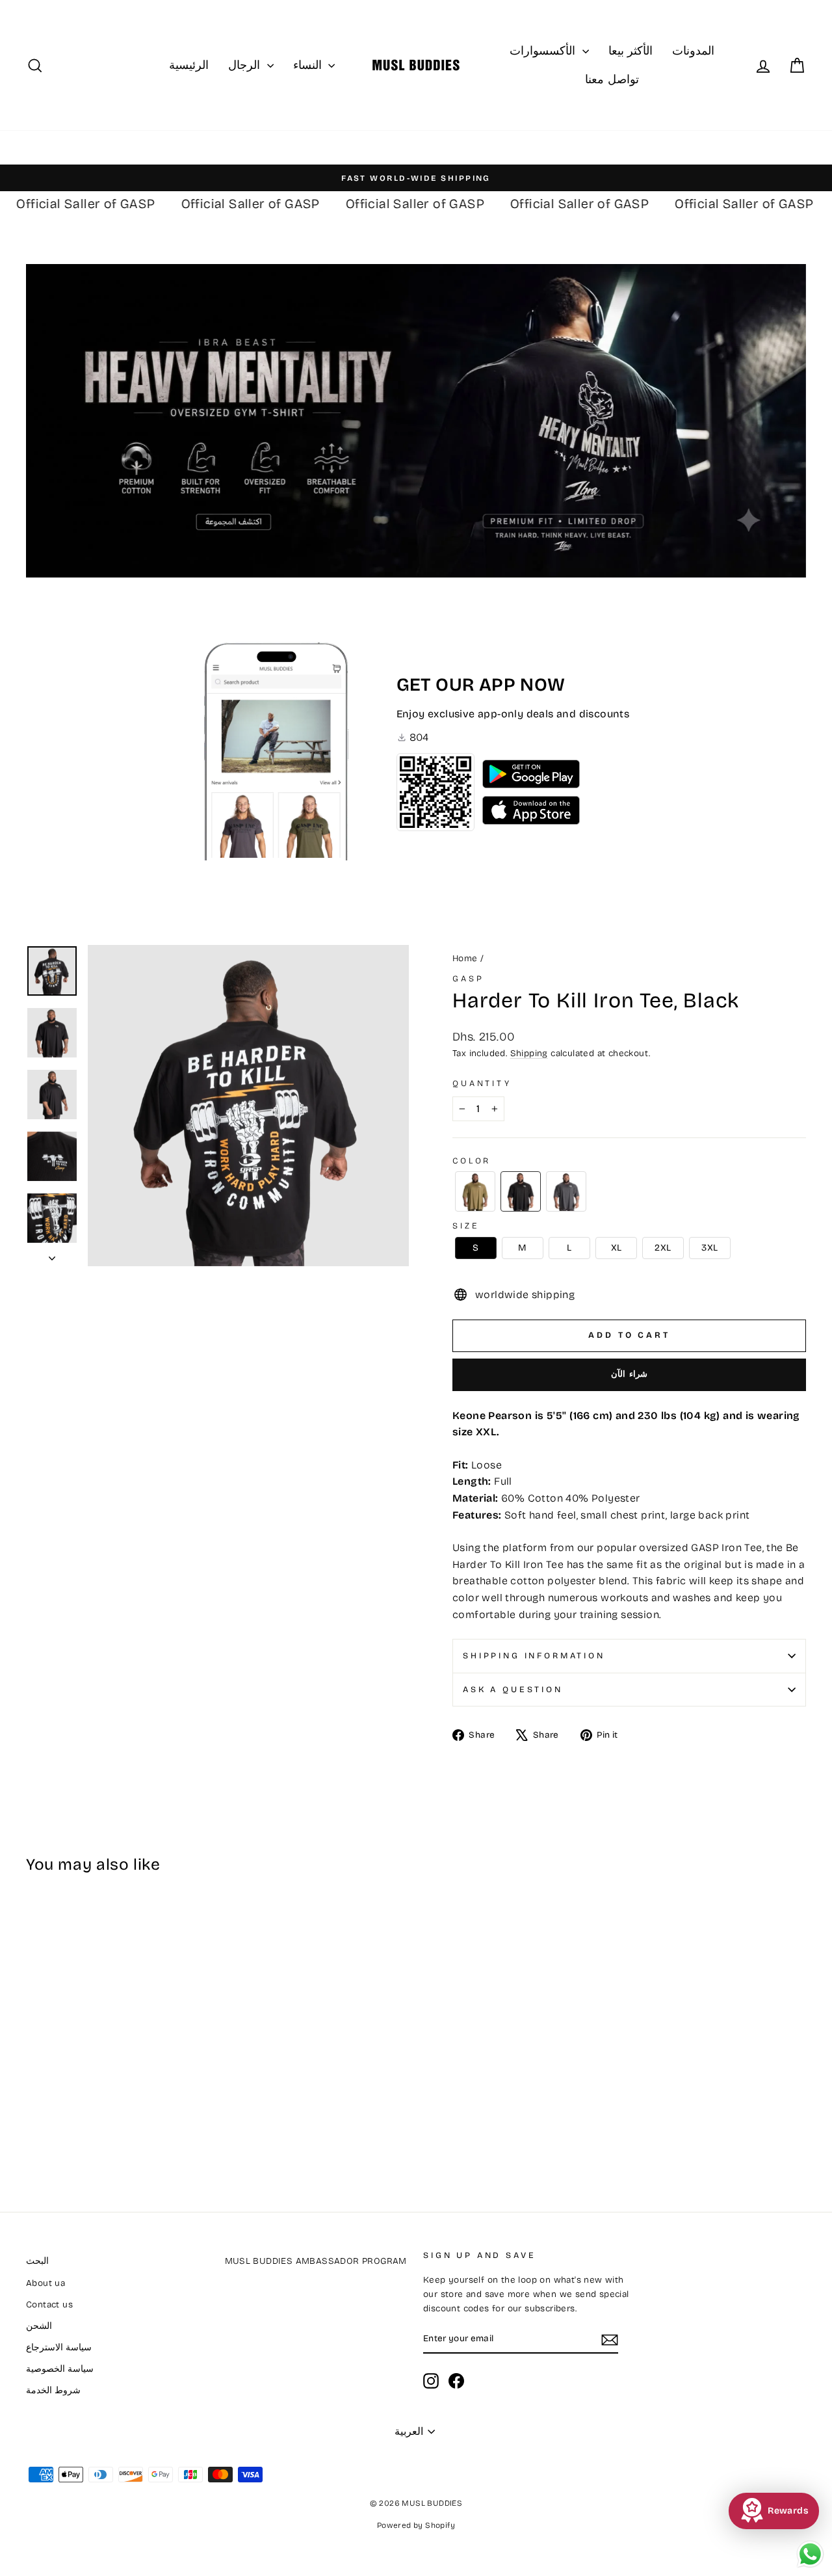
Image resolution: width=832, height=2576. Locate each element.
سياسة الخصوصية (60, 2369)
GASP (468, 978)
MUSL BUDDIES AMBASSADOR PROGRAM (316, 2261)
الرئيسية (189, 65)
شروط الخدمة (53, 2390)
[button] (475, 1191)
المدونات (693, 51)
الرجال (246, 65)
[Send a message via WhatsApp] (810, 2554)
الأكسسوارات (544, 51)
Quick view (118, 2074)
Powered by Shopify (416, 2525)
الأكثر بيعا (630, 51)
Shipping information (534, 1655)
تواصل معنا (612, 79)
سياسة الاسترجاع (59, 2347)
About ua (45, 2283)
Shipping (529, 1053)
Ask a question (513, 1689)
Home (465, 958)
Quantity (482, 1083)
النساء (309, 65)
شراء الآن (630, 1374)
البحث (37, 2261)
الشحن (39, 2326)
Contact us (49, 2304)
